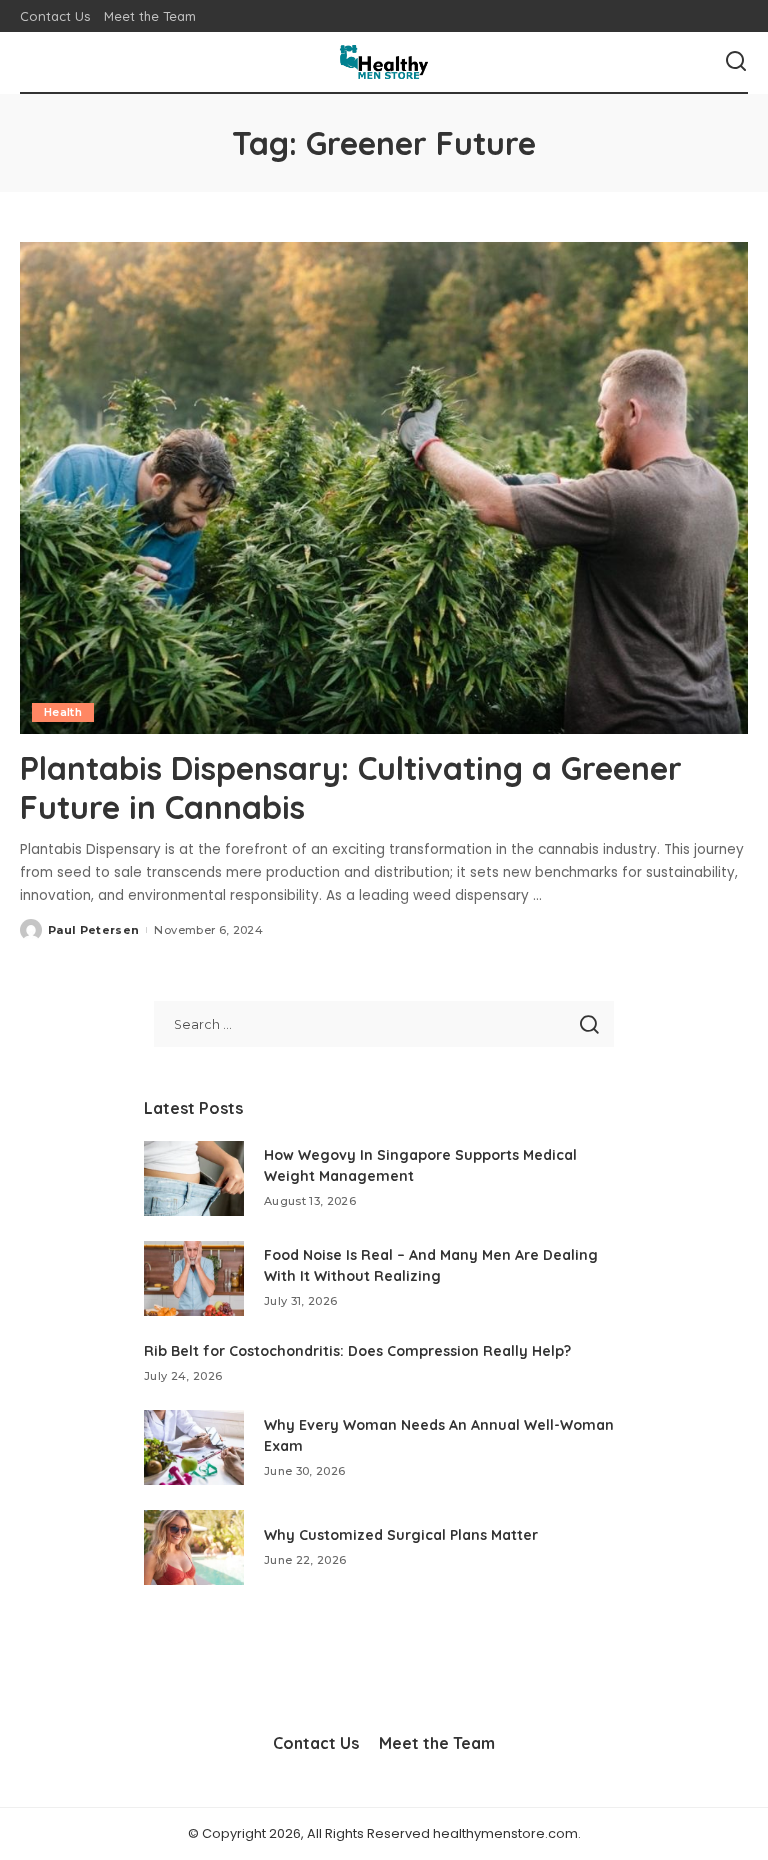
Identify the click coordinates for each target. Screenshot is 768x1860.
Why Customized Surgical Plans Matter (401, 1535)
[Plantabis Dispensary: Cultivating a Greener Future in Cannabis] (384, 488)
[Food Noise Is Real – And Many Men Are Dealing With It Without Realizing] (194, 1278)
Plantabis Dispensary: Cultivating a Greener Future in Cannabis (351, 787)
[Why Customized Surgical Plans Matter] (194, 1547)
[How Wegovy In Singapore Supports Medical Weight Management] (194, 1178)
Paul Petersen (93, 930)
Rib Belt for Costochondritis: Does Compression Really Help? (357, 1351)
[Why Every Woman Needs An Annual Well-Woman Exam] (194, 1447)
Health (63, 712)
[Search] (736, 62)
